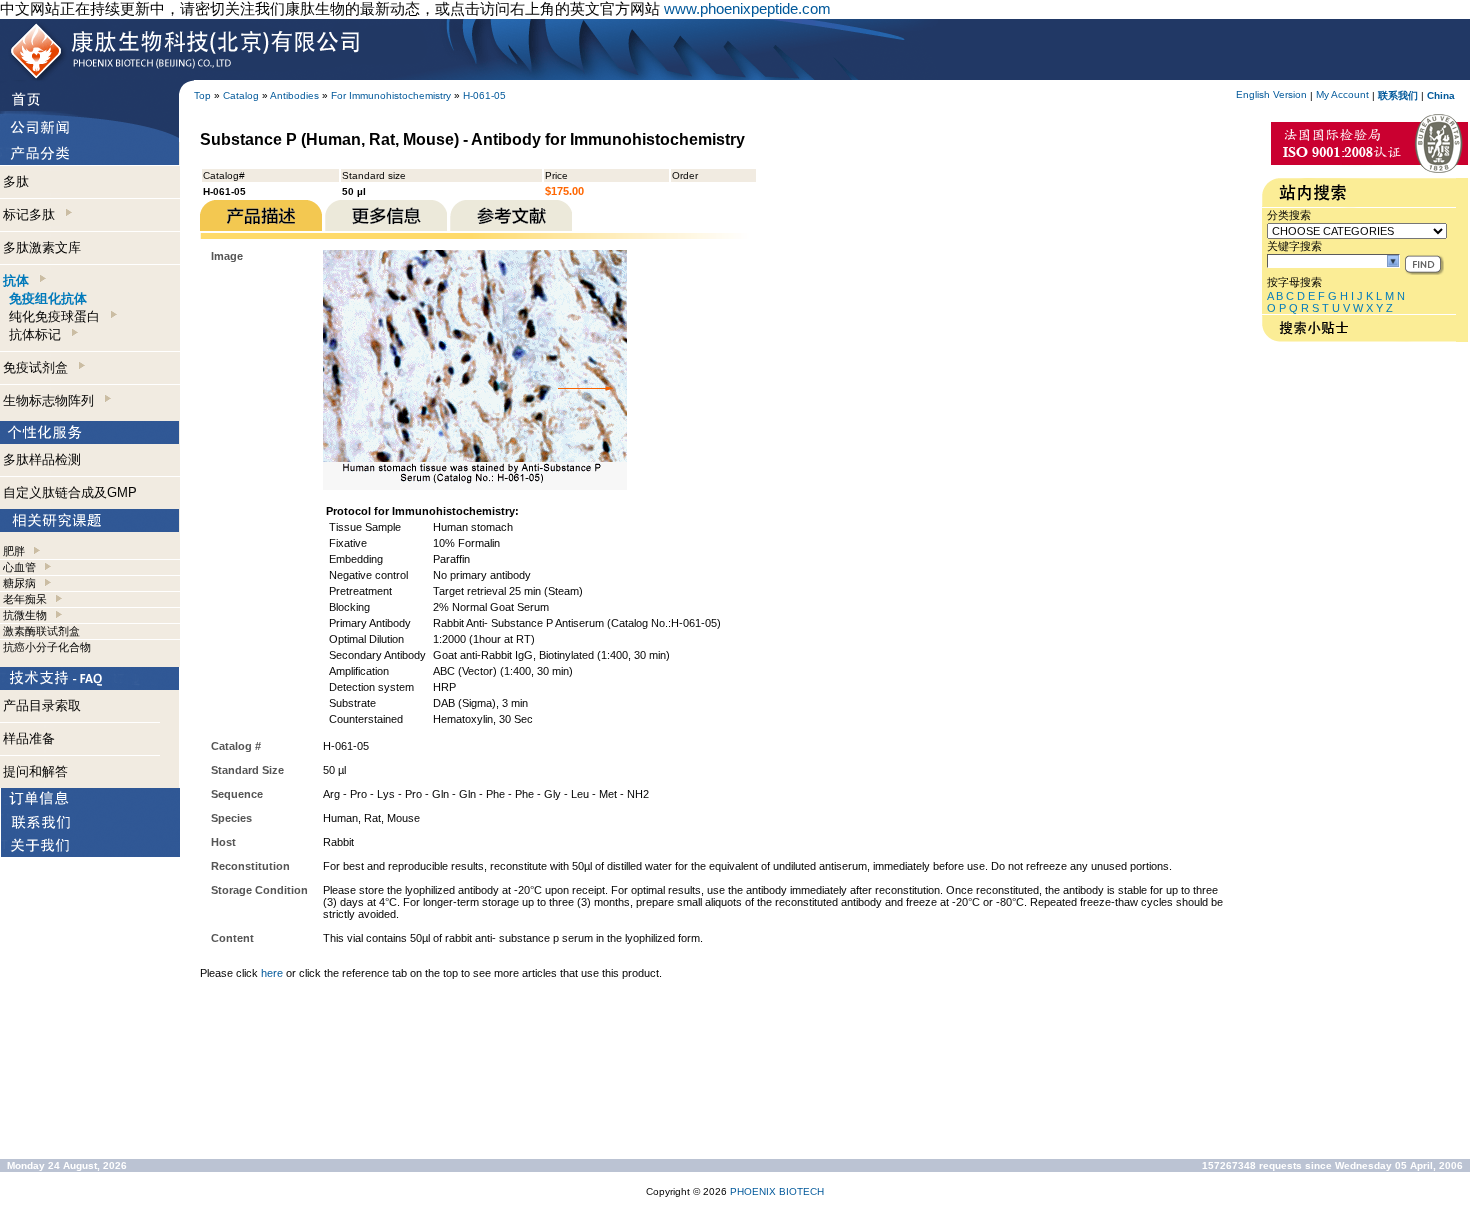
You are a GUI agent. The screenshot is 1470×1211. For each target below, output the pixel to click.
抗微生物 (25, 615)
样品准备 (29, 738)
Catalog (241, 95)
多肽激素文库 (42, 247)
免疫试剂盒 (39, 367)
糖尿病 (19, 583)
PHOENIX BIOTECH (777, 1191)
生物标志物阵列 (52, 400)
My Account (1342, 94)
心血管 (19, 567)
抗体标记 (39, 334)
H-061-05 (484, 95)
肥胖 (14, 551)
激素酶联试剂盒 (41, 631)
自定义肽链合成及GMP (70, 492)
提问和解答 (35, 771)
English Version (1271, 94)
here (272, 973)
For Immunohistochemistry (391, 95)
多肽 (16, 181)
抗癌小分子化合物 (47, 647)
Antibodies (294, 95)
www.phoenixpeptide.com (747, 8)
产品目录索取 (42, 705)
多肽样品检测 (42, 459)
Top (202, 95)
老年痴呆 (25, 599)
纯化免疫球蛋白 (58, 316)
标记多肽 (33, 214)
